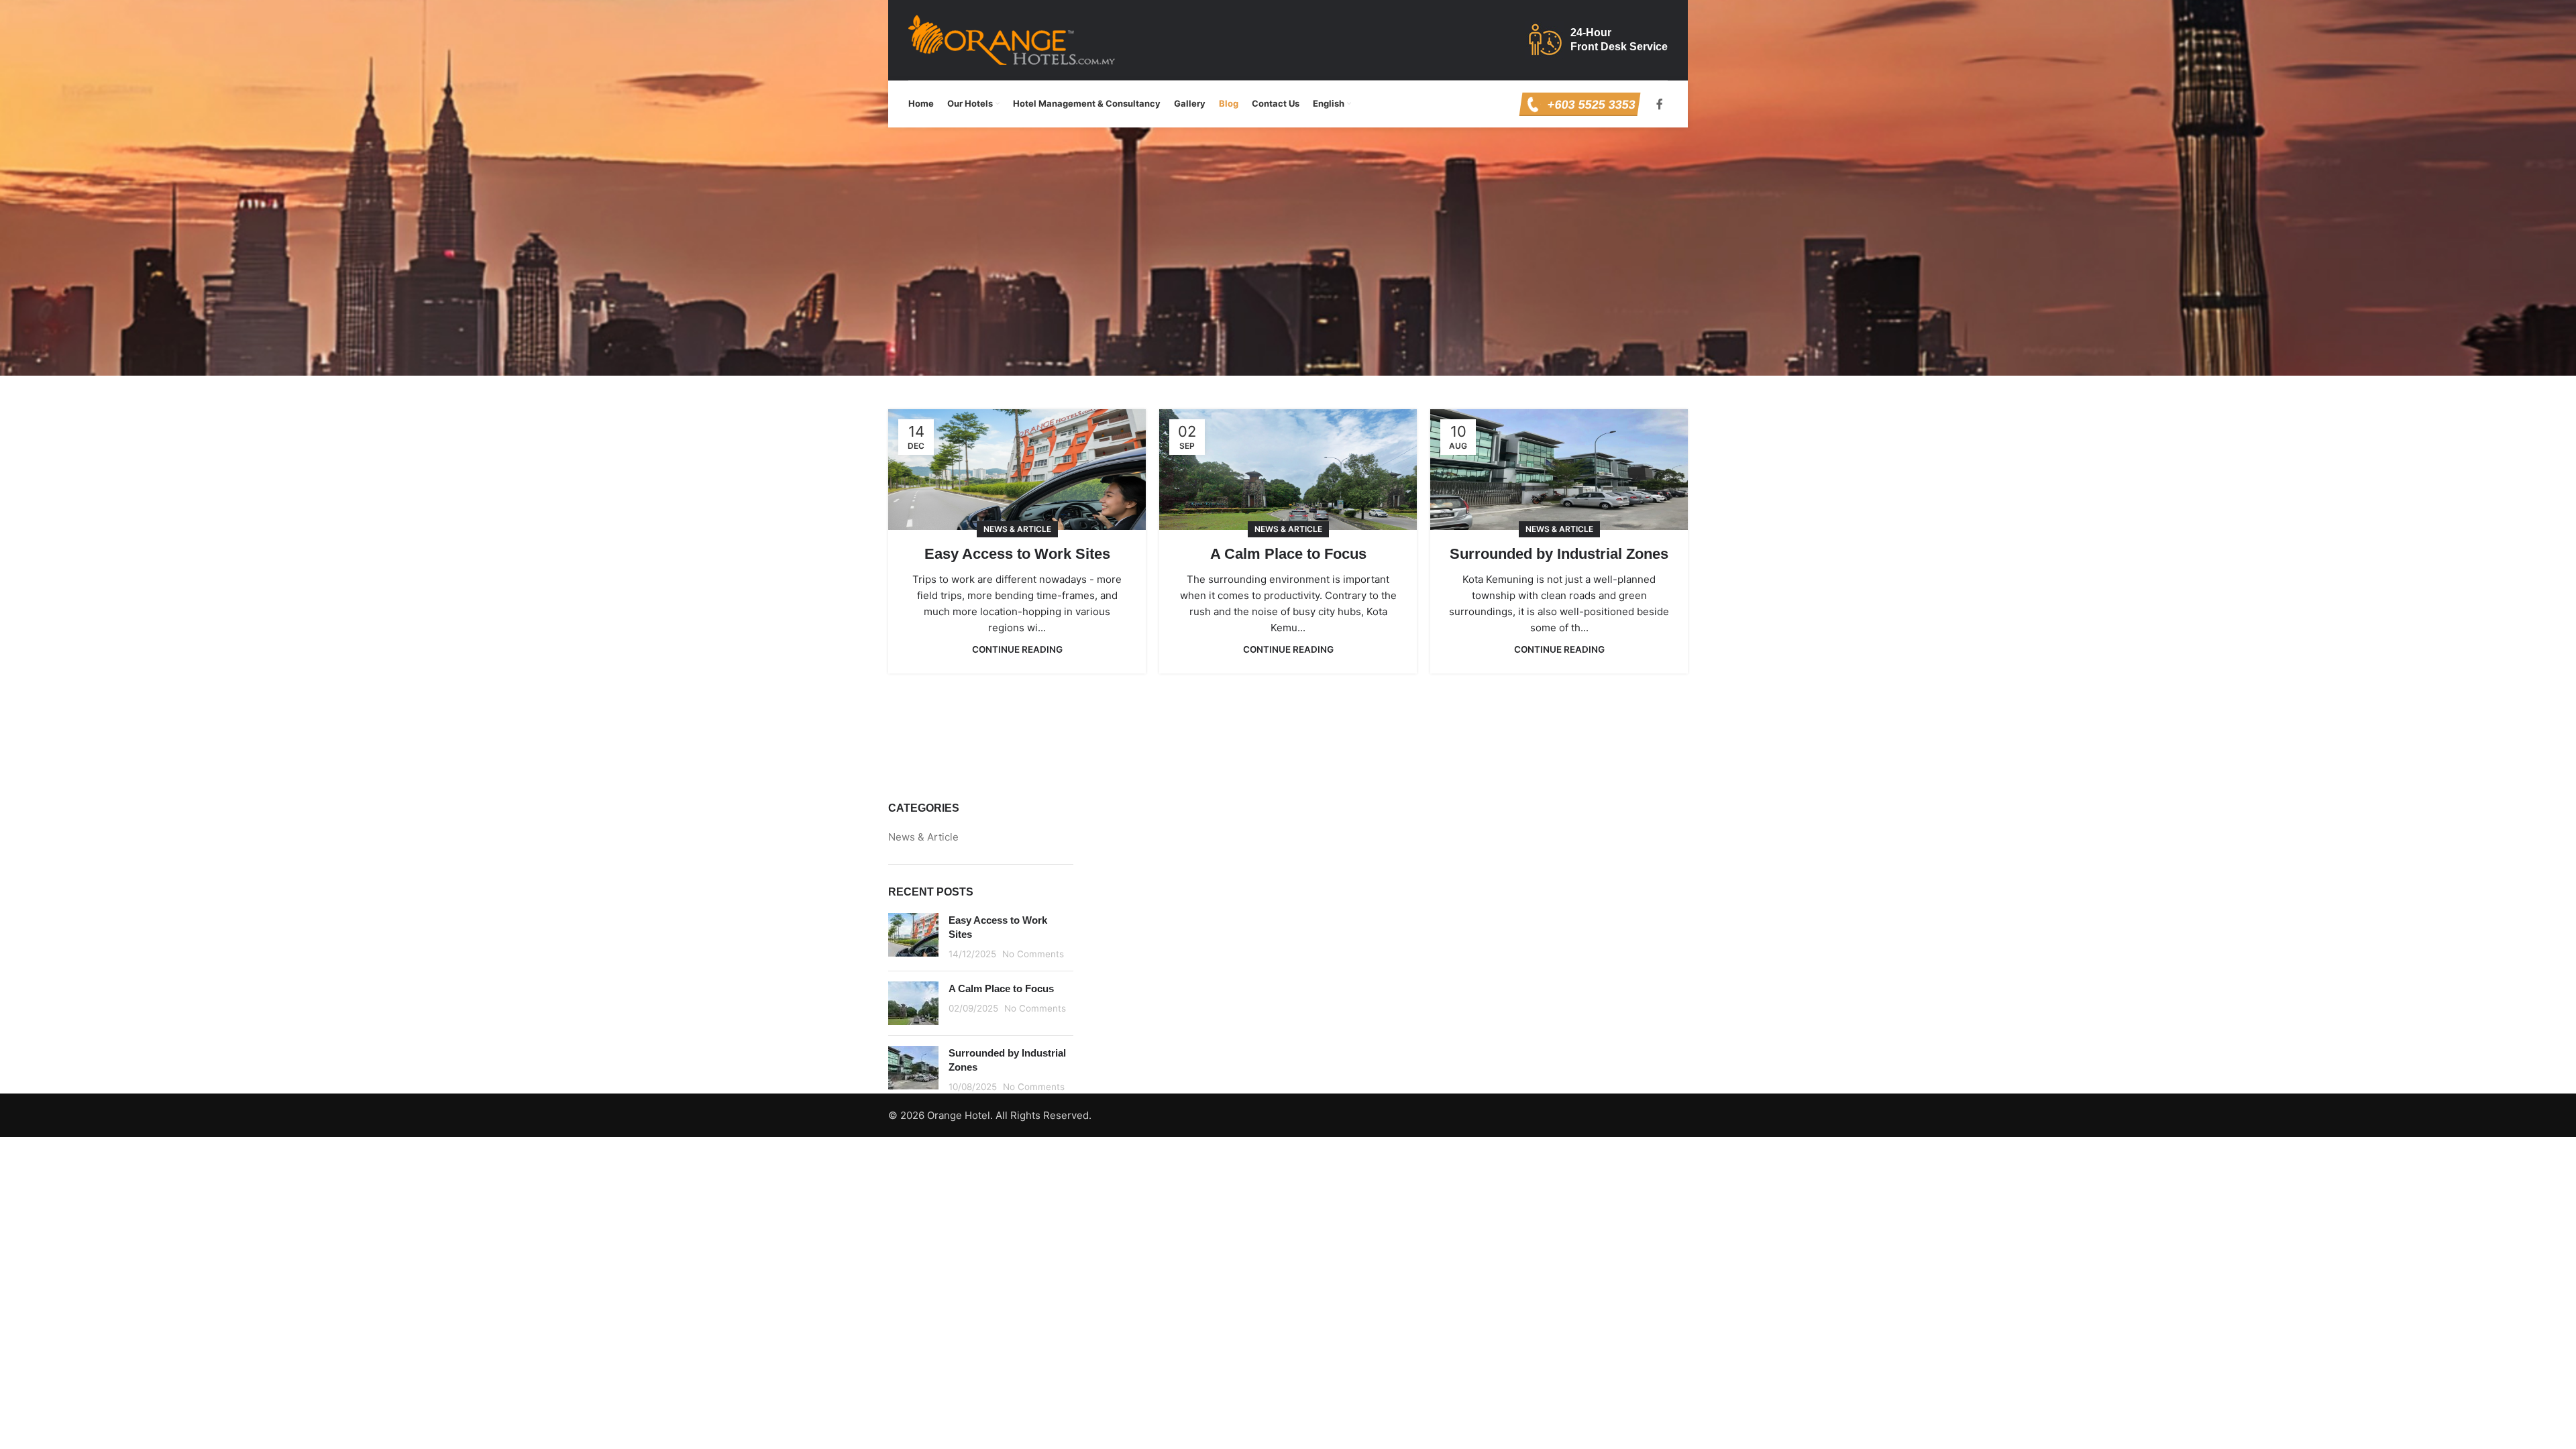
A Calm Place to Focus (1288, 554)
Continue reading (1017, 649)
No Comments (1033, 954)
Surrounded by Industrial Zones (1559, 554)
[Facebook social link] (1660, 104)
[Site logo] (1012, 39)
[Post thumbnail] (913, 937)
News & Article (1017, 529)
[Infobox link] (1579, 104)
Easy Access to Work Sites (1017, 554)
